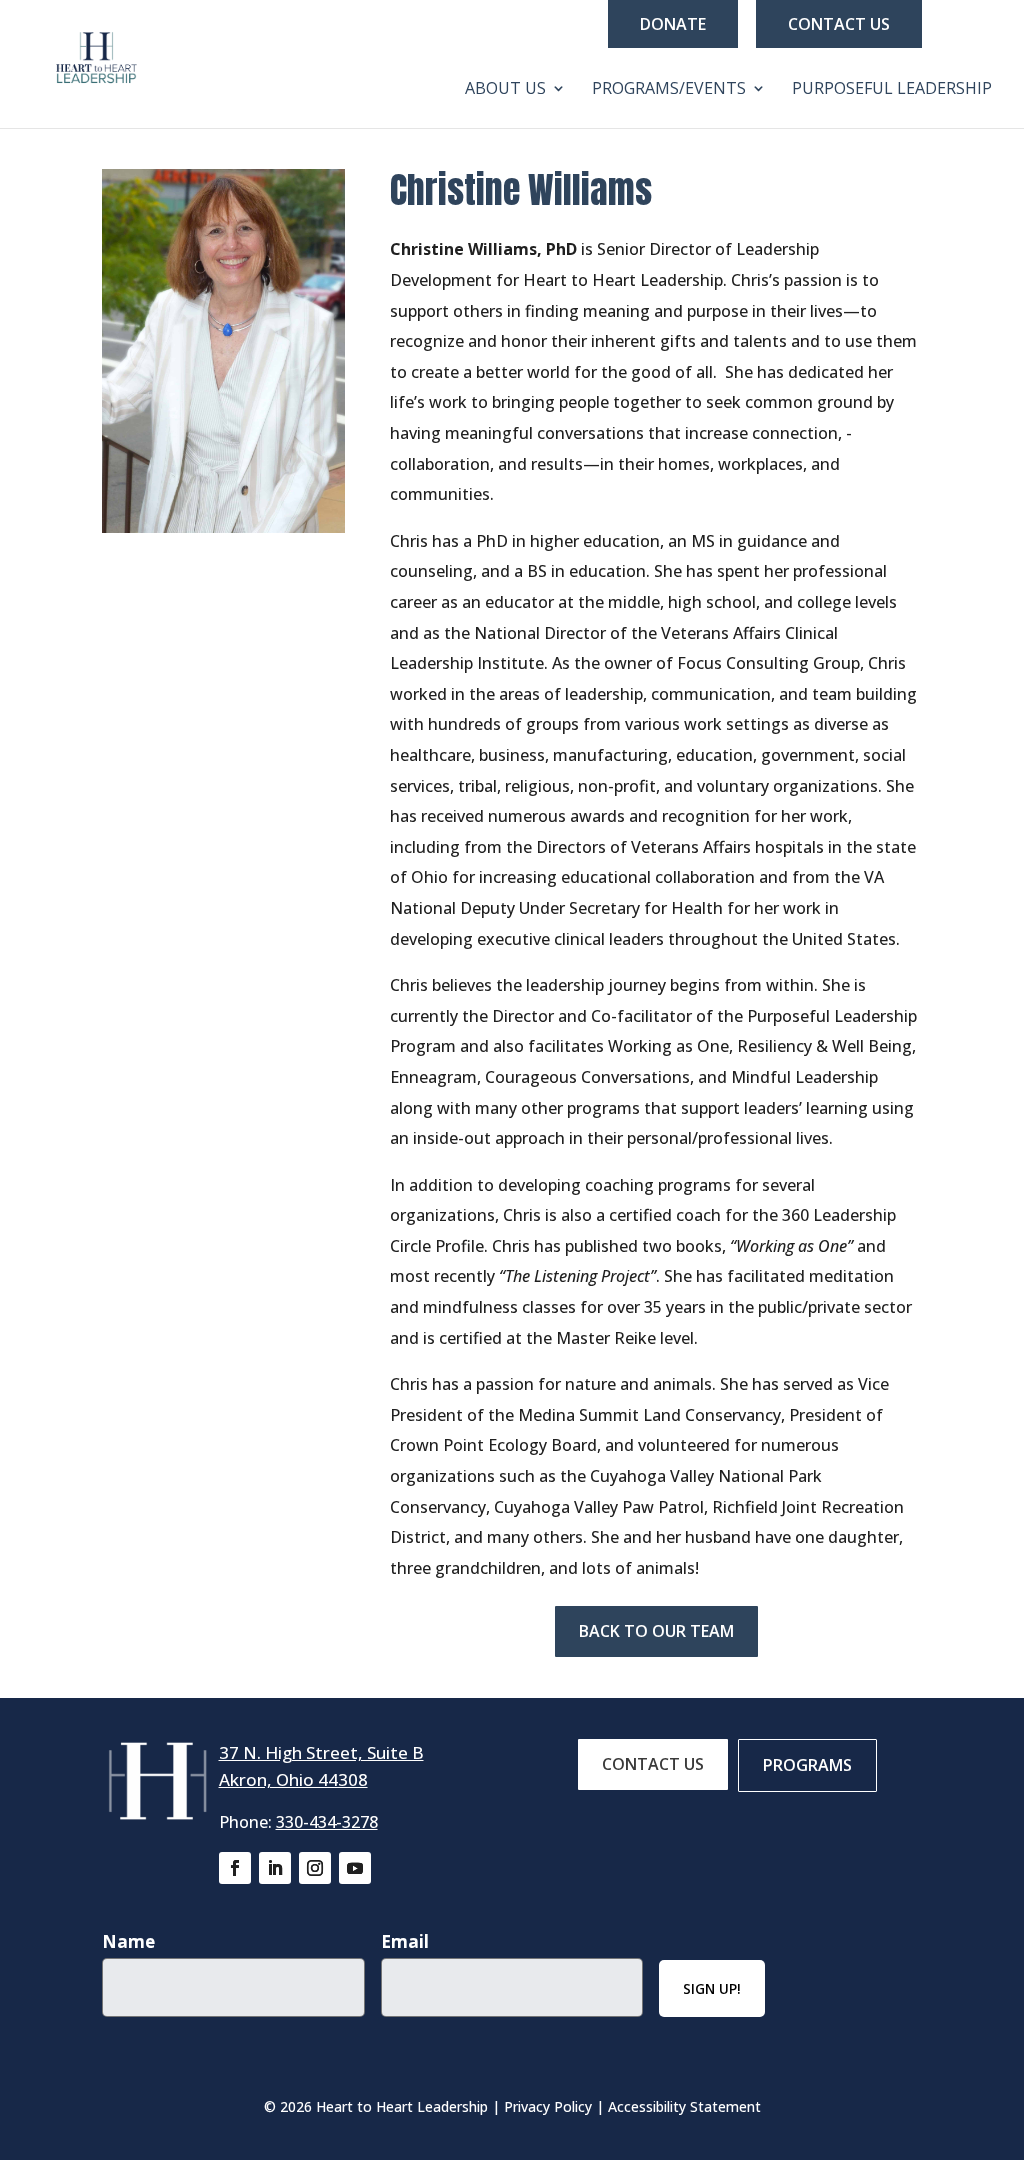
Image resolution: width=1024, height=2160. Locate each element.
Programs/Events (669, 90)
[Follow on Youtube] (355, 1868)
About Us (505, 90)
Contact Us (839, 24)
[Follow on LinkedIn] (275, 1868)
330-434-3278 (327, 1822)
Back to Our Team (656, 1631)
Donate (673, 24)
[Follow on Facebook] (235, 1868)
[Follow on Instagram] (315, 1868)
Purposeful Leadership (892, 90)
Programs (807, 1765)
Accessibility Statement (684, 2106)
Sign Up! (712, 1988)
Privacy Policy (548, 2106)
